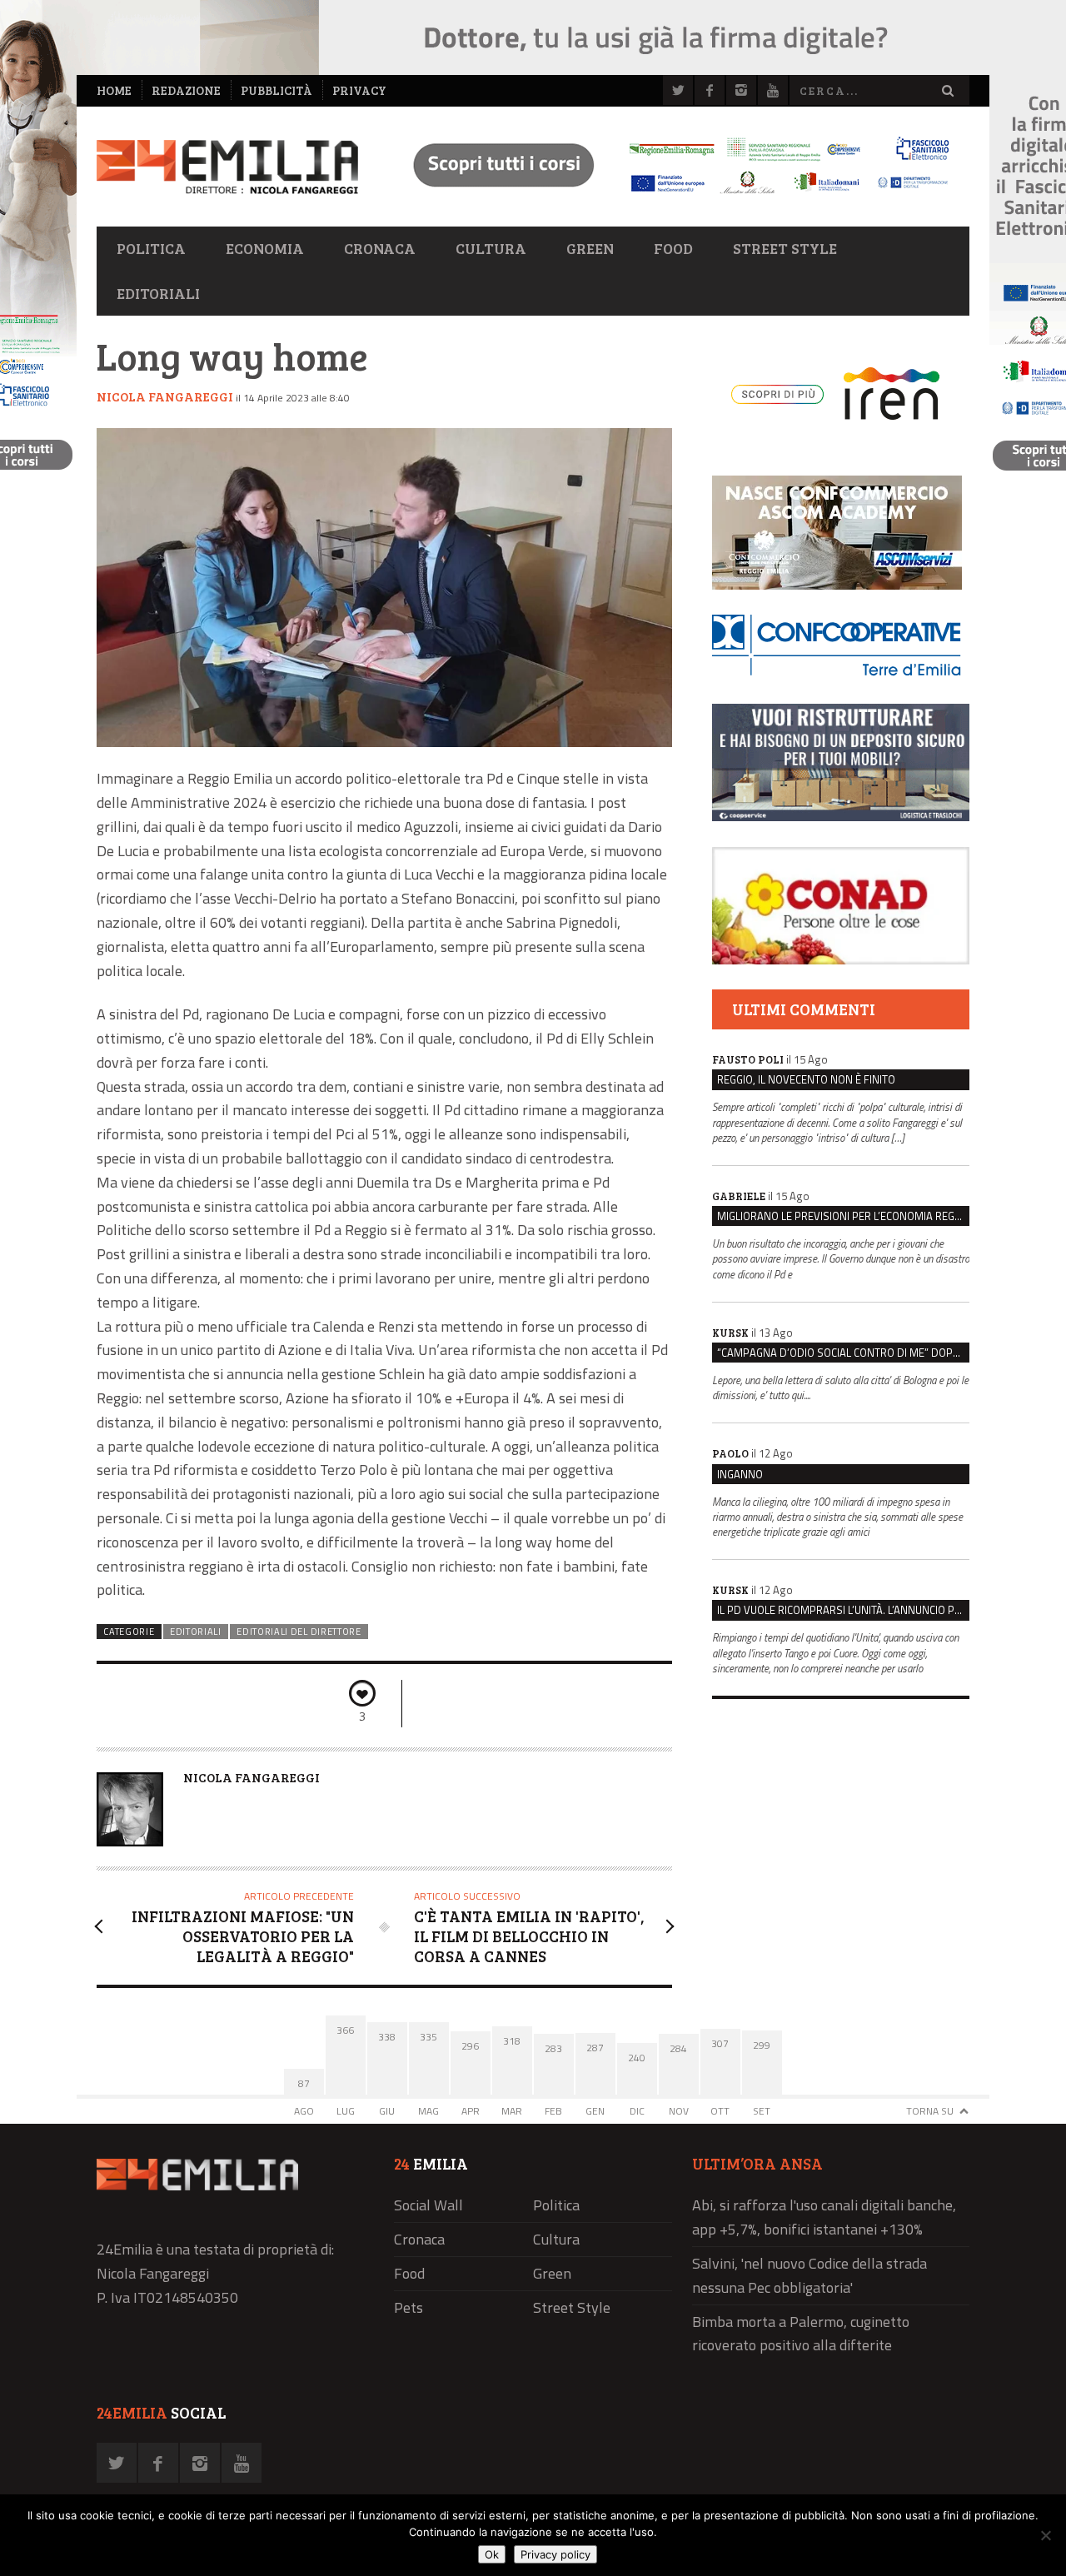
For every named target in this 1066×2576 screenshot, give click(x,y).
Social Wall (428, 2205)
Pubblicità (276, 90)
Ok (492, 2554)
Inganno (740, 1474)
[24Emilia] (227, 167)
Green (590, 248)
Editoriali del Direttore (299, 1632)
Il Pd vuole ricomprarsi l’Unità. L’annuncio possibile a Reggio (843, 1610)
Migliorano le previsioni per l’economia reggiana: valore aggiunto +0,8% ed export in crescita (843, 1216)
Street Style (785, 248)
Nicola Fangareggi (165, 396)
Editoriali (158, 293)
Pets (408, 2307)
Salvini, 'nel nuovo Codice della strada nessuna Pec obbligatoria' (809, 2275)
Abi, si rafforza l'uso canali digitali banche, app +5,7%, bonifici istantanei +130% (824, 2217)
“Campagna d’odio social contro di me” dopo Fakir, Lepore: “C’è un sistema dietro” (843, 1353)
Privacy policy (555, 2554)
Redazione (186, 90)
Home (114, 90)
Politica (151, 248)
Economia (265, 248)
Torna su (930, 2111)
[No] (1045, 2535)
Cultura (491, 248)
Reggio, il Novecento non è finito (806, 1079)
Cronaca (380, 248)
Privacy (359, 90)
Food (673, 248)
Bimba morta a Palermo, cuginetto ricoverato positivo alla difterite (801, 2334)
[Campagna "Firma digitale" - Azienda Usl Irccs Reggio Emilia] (674, 196)
